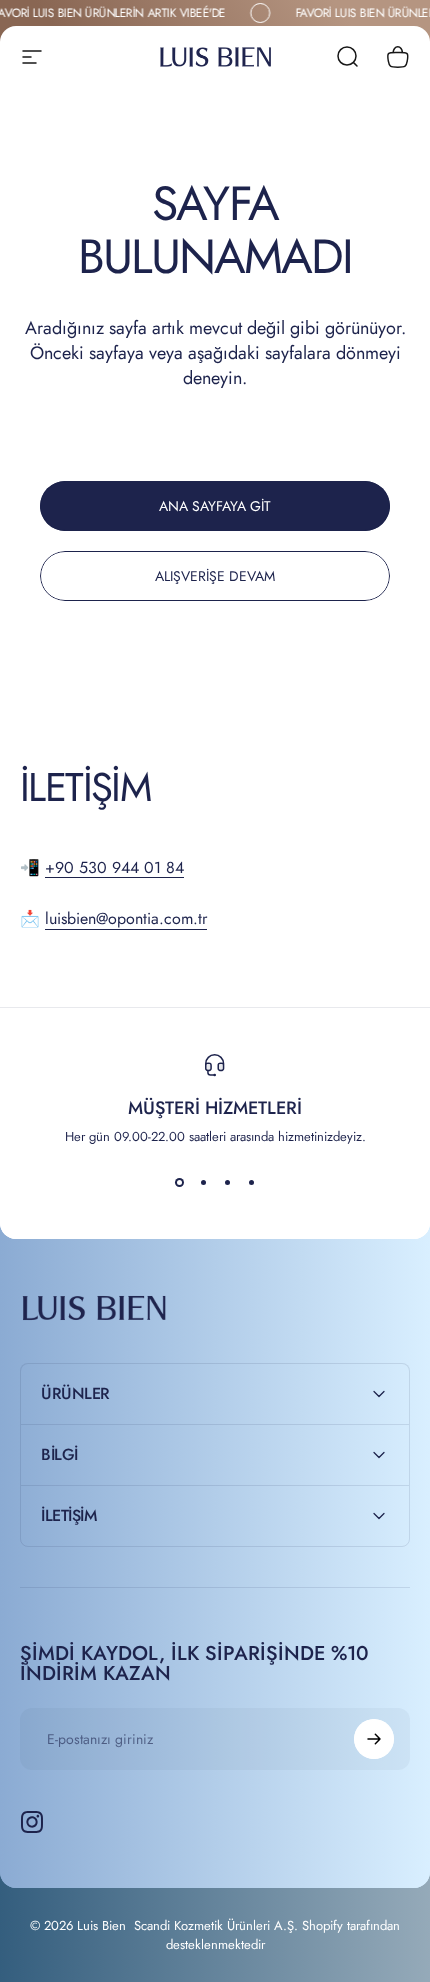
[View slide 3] (227, 1182)
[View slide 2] (203, 1182)
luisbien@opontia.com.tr (126, 918)
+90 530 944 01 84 (114, 867)
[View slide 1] (179, 1182)
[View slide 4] (251, 1182)
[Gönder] (374, 1739)
